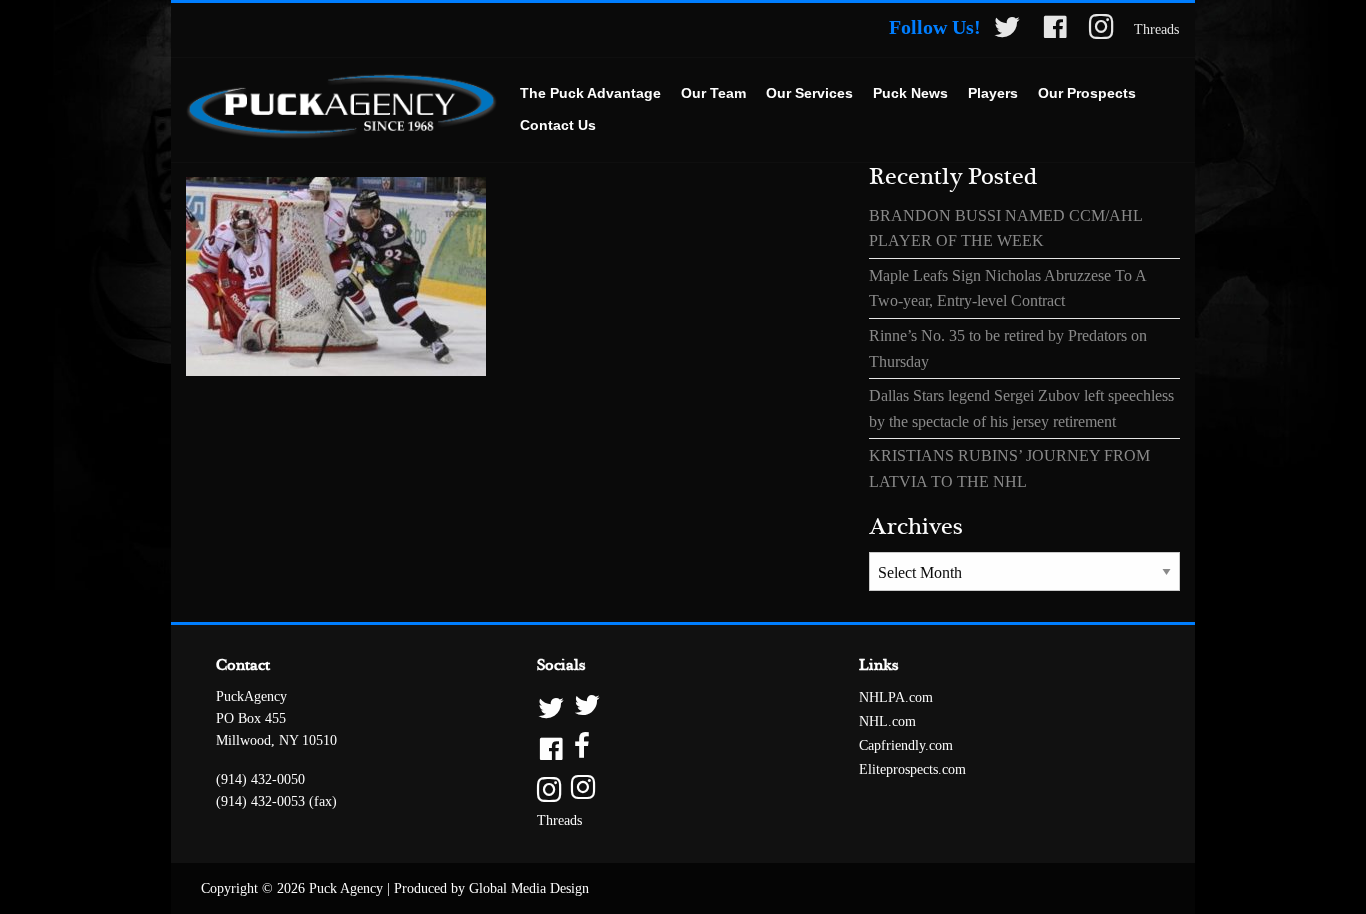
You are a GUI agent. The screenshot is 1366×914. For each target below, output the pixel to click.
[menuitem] (590, 94)
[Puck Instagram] (1101, 30)
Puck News (910, 93)
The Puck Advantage (590, 93)
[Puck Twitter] (1007, 30)
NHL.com (887, 721)
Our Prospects (1087, 93)
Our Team (713, 93)
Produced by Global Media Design (491, 888)
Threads (1156, 29)
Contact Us (558, 125)
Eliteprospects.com (912, 769)
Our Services (809, 93)
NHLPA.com (896, 697)
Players (993, 93)
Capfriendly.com (906, 745)
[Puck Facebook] (1055, 30)
